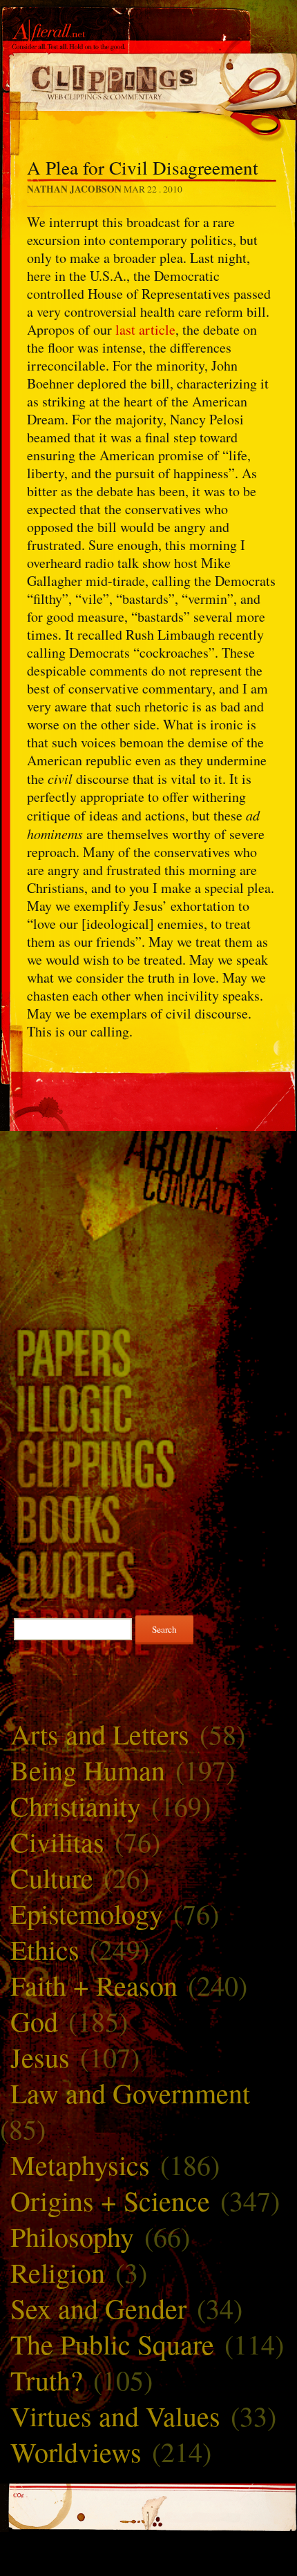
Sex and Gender (98, 2308)
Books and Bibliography (148, 1518)
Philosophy (72, 2236)
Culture (52, 1877)
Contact (148, 1193)
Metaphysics (80, 2164)
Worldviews (76, 2451)
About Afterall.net (148, 1153)
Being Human (88, 1770)
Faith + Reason (94, 1985)
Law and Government (130, 2093)
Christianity (76, 1806)
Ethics (45, 1949)
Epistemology (87, 1913)
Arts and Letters (100, 1734)
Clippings (148, 1463)
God (34, 2021)
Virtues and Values (115, 2416)
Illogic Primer (148, 1407)
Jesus (40, 2057)
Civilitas (57, 1841)
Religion (58, 2272)
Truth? (47, 2380)
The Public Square (112, 2344)
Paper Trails (148, 1351)
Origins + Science (110, 2200)
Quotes (148, 1574)
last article (145, 330)
